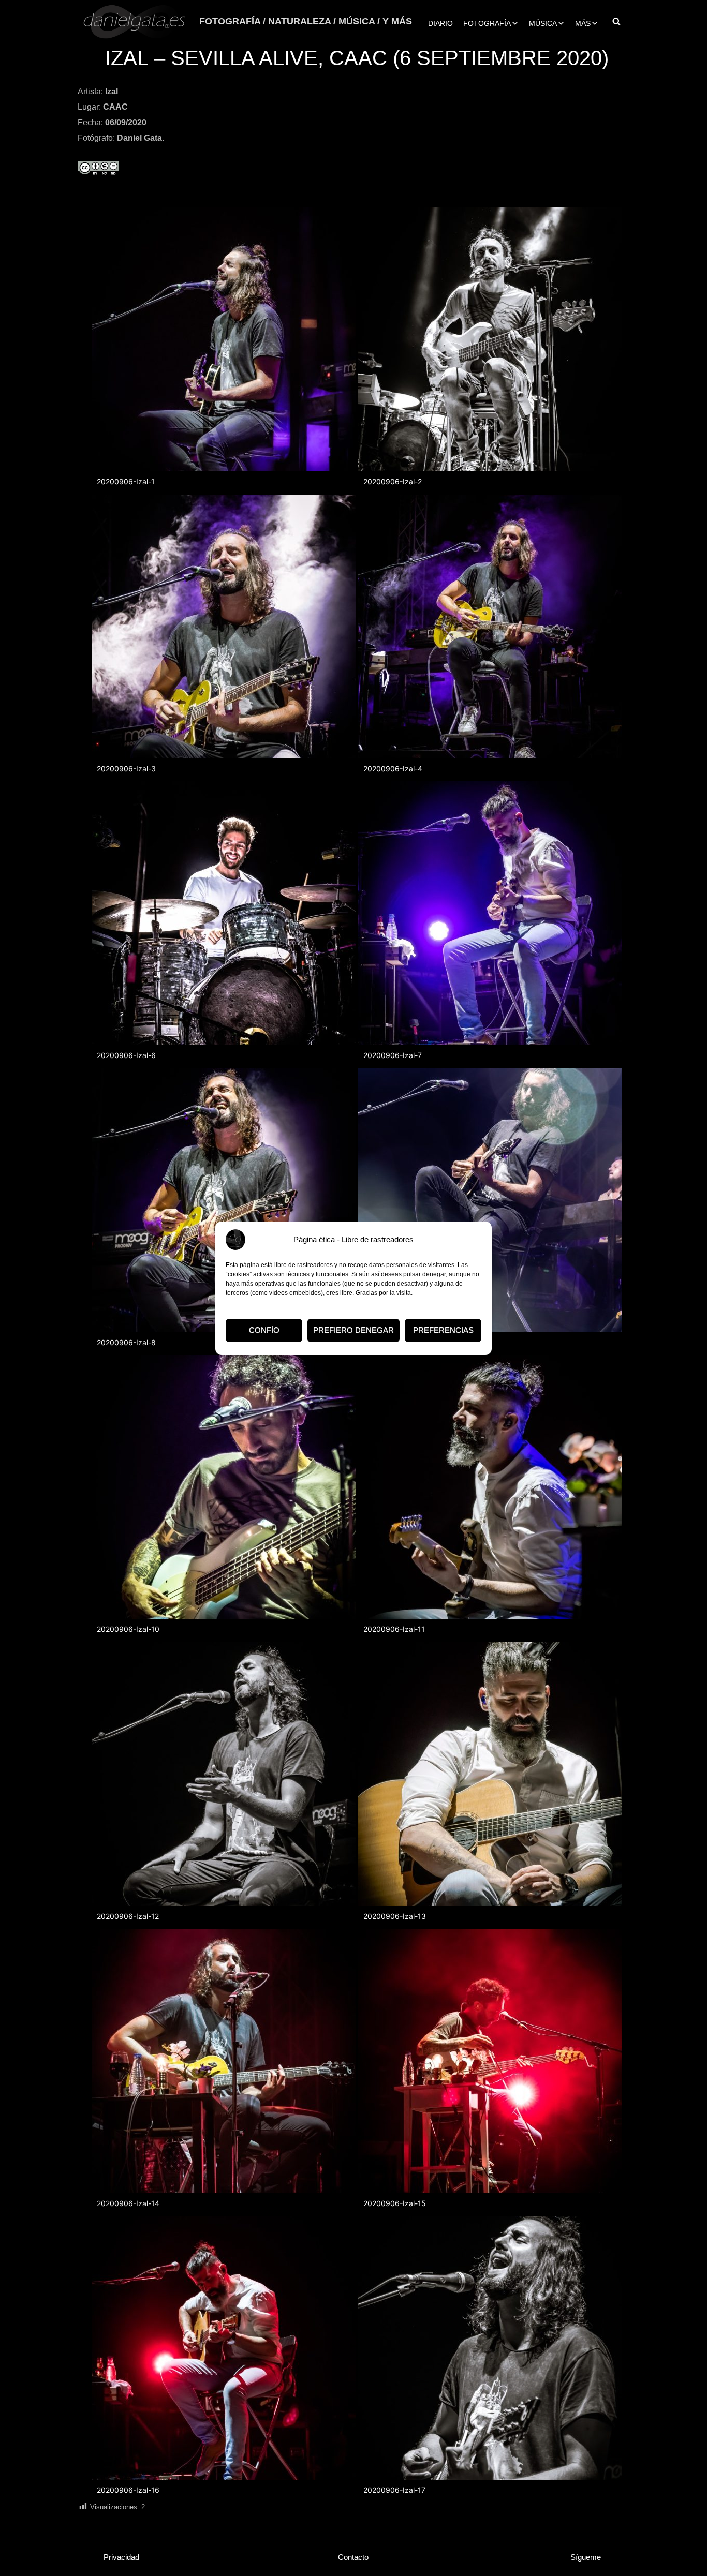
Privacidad (121, 2557)
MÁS (583, 23)
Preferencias (443, 1330)
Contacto (353, 2557)
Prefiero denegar (353, 1330)
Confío (264, 1330)
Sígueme (586, 2557)
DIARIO (440, 23)
